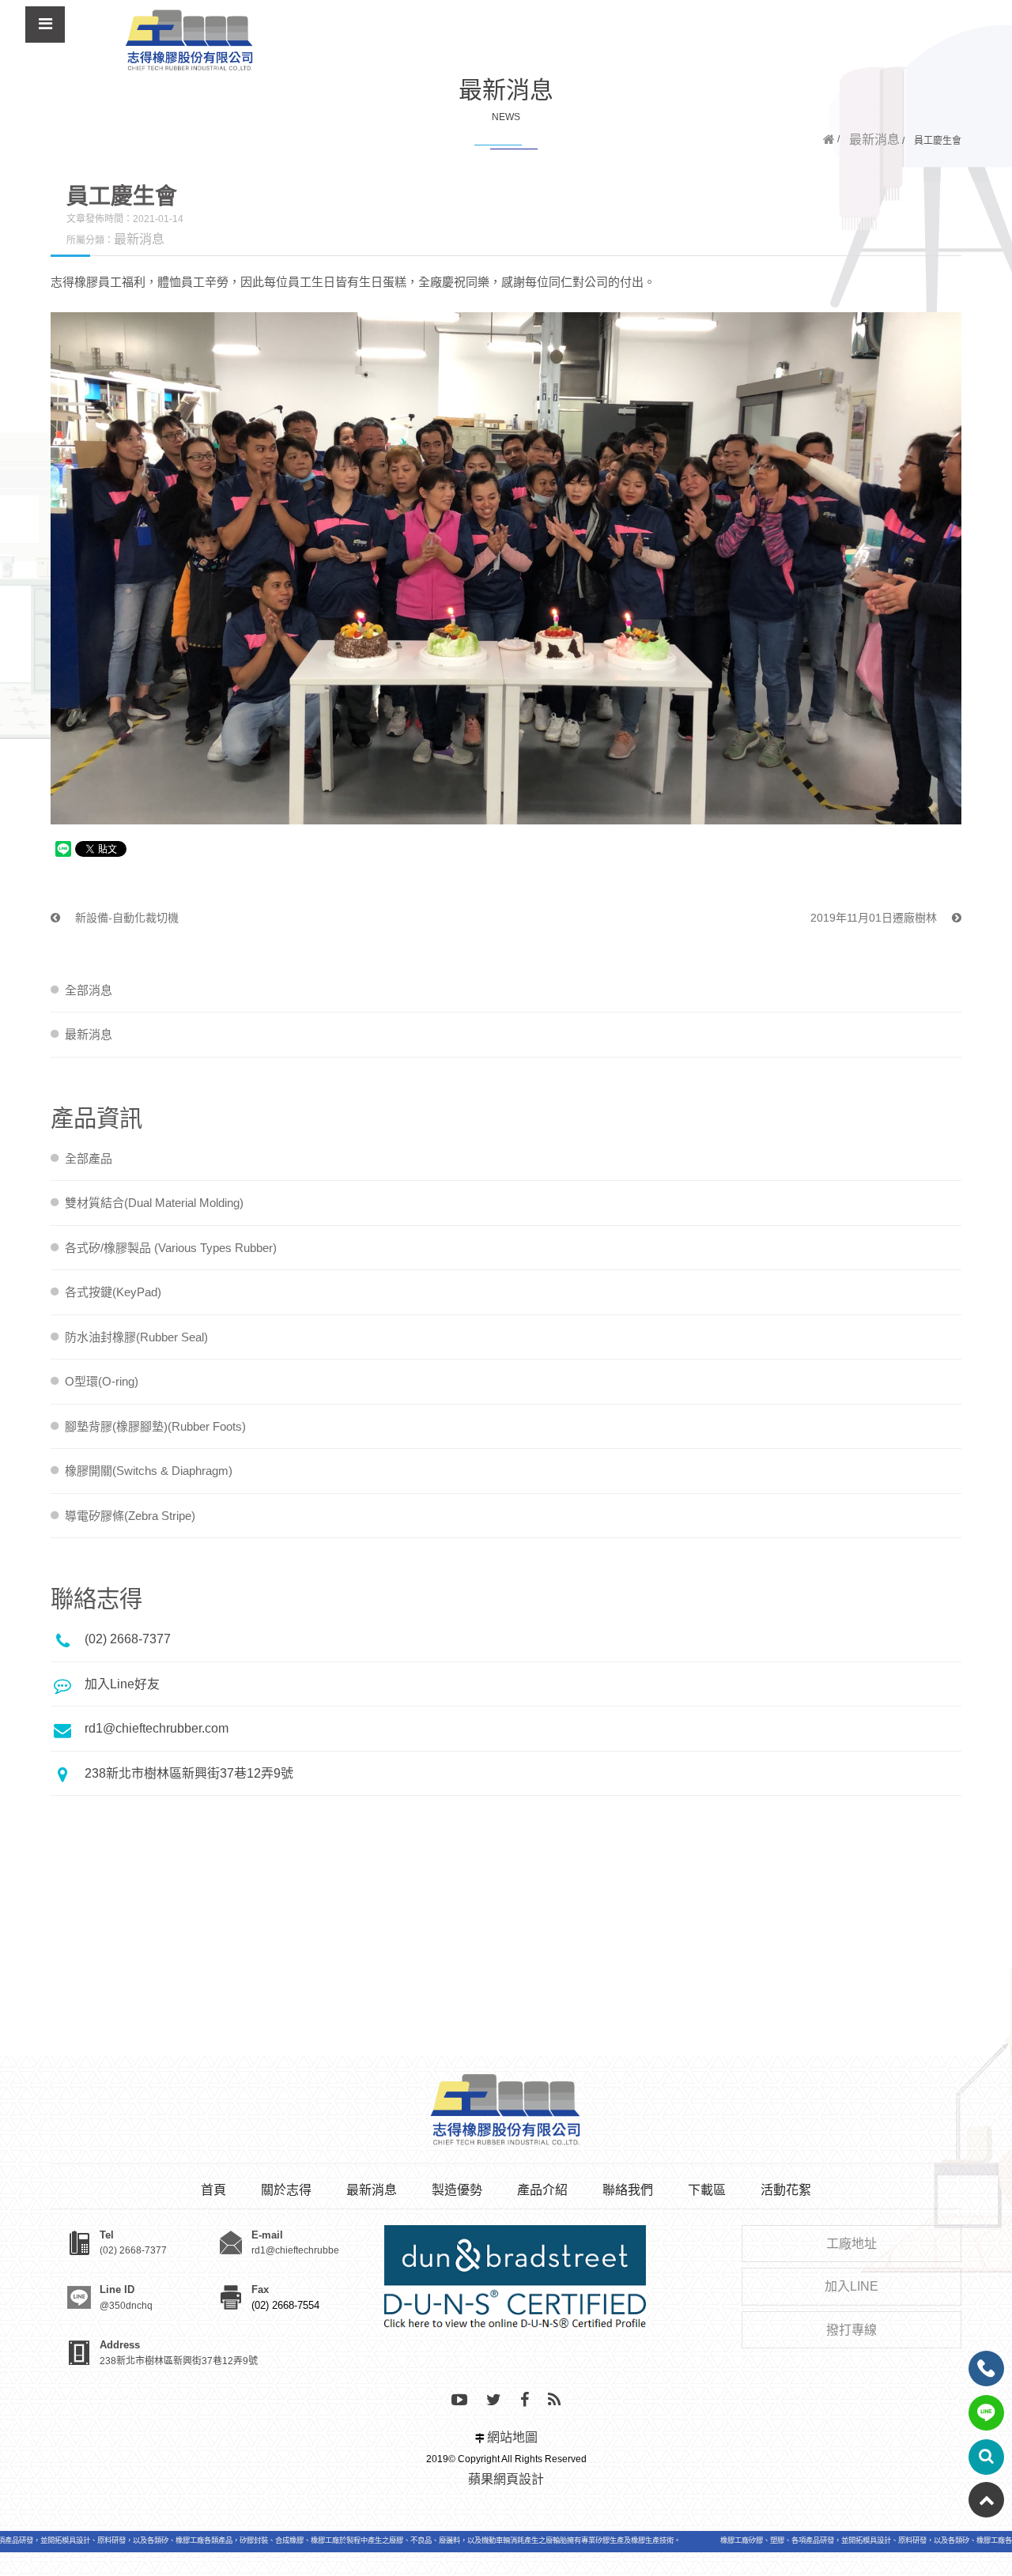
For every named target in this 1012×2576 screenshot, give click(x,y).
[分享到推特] (494, 2401)
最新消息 (874, 140)
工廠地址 (852, 2244)
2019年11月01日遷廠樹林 (875, 918)
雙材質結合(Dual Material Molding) (154, 1203)
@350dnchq (126, 2306)
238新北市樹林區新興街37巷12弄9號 (189, 1773)
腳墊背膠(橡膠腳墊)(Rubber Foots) (155, 1426)
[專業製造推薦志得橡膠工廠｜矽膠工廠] (190, 41)
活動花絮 (786, 2190)
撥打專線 (852, 2330)
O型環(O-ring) (102, 1381)
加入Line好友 (122, 1684)
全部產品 (89, 1158)
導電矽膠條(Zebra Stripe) (130, 1516)
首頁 (213, 2190)
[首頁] (829, 140)
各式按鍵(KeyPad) (113, 1292)
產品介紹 (542, 2190)
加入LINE (852, 2286)
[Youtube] (459, 2401)
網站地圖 (512, 2437)
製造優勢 (457, 2190)
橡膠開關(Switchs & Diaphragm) (149, 1471)
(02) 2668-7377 (128, 1639)
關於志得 (286, 2190)
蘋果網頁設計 (506, 2479)
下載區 (707, 2190)
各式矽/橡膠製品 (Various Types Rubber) (171, 1248)
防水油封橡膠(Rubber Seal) (136, 1337)
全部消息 (89, 990)
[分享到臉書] (525, 2401)
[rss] (554, 2401)
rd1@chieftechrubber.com (157, 1728)
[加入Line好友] (986, 2413)
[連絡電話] (986, 2369)
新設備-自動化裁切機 (125, 918)
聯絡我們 (628, 2190)
